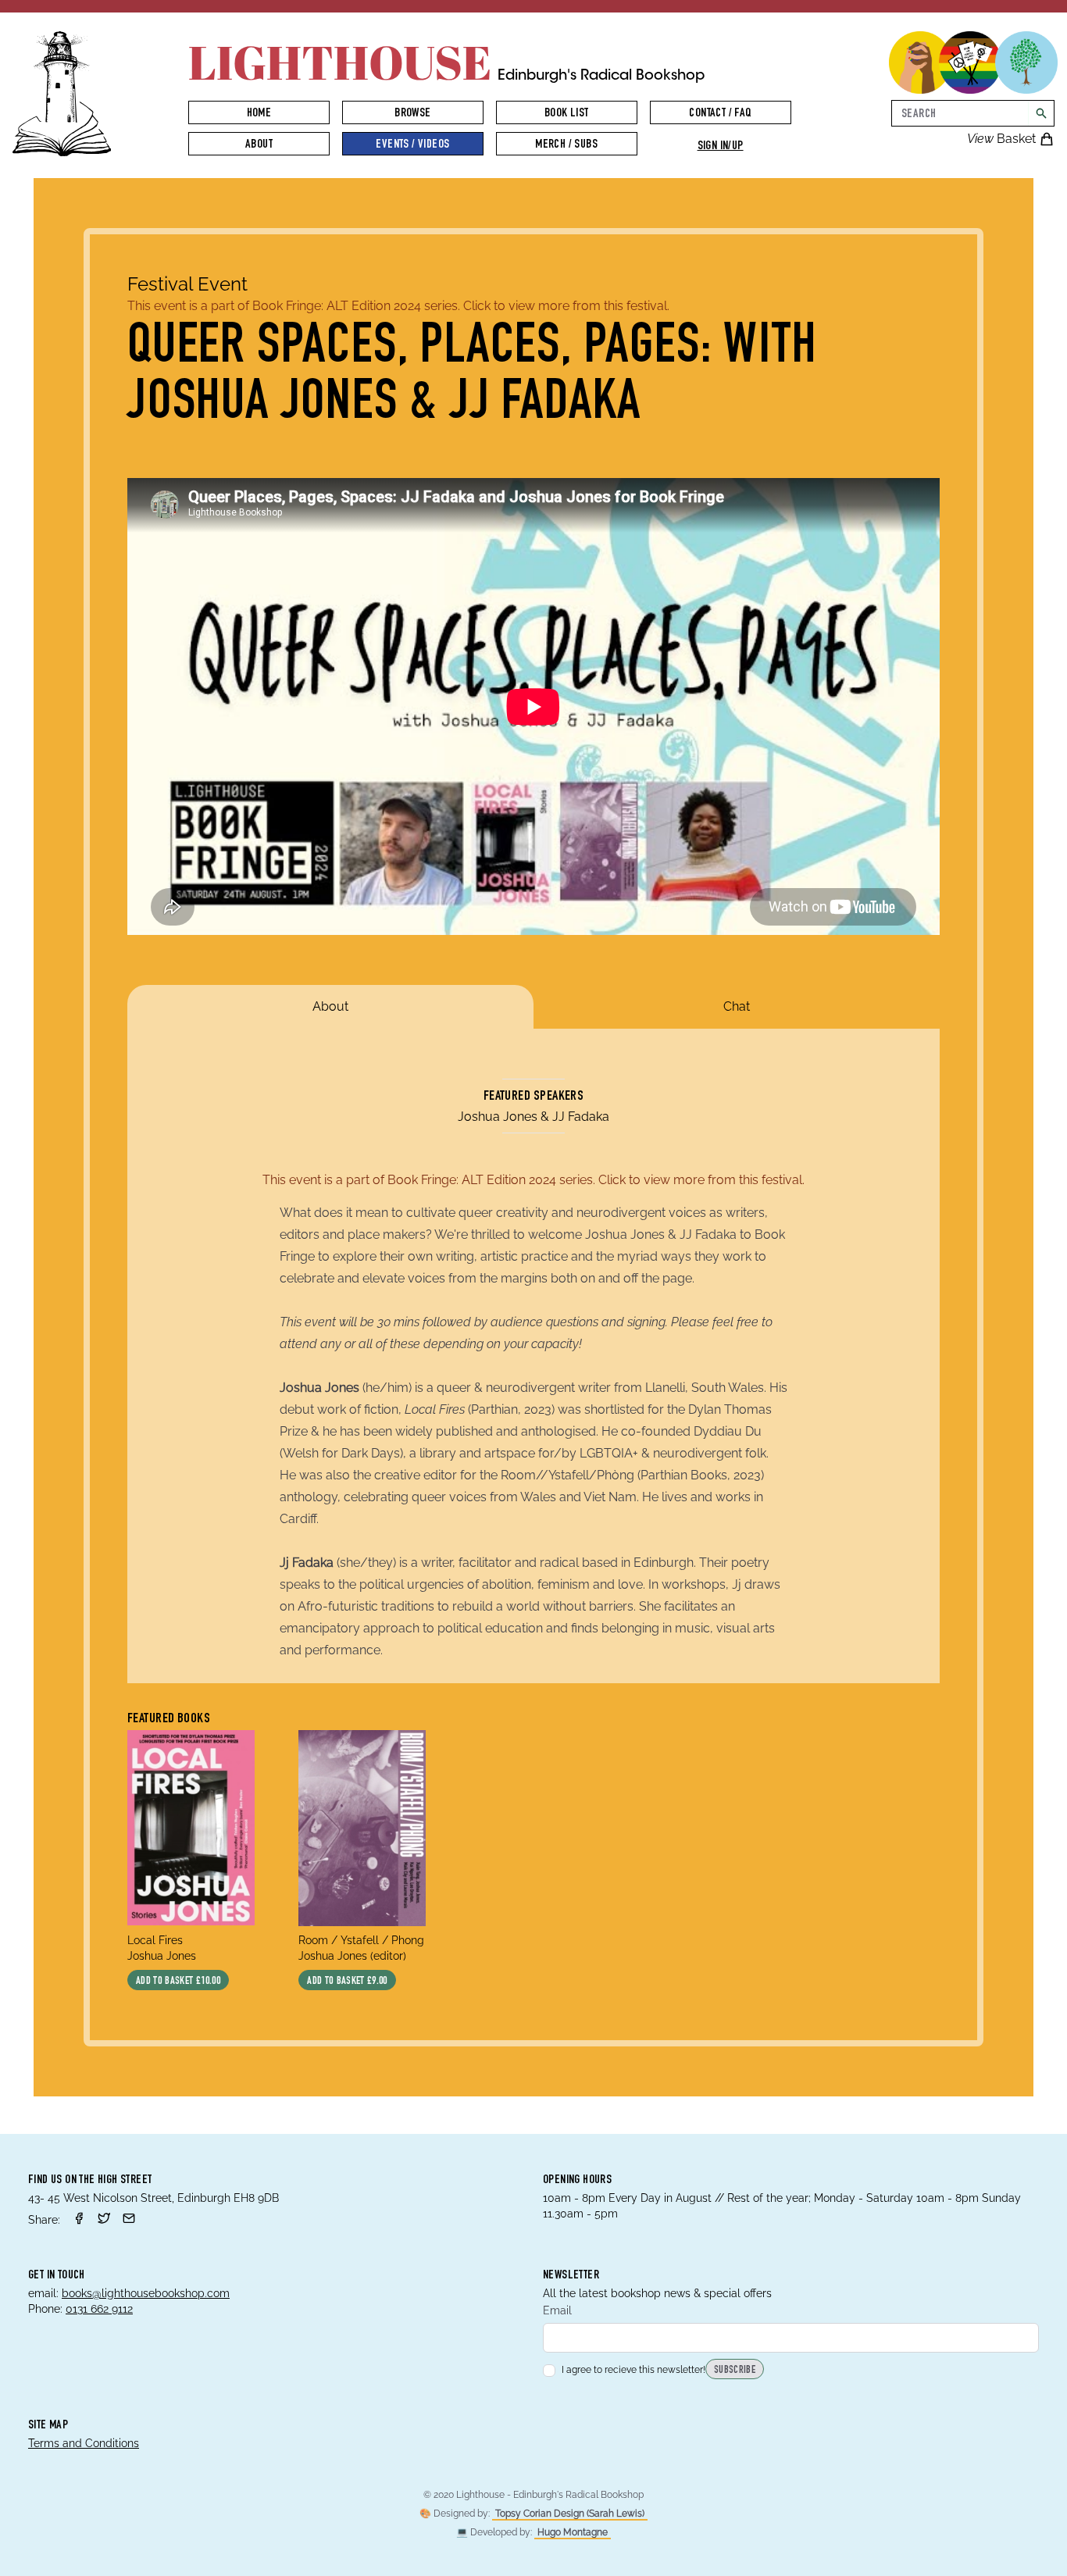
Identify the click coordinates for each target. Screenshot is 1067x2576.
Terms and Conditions (84, 2443)
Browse (412, 114)
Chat (737, 1006)
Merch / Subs (566, 145)
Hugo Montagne (573, 2532)
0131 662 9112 (99, 2309)
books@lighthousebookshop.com (146, 2293)
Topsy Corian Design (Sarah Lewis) (570, 2514)
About (259, 145)
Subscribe (735, 2371)
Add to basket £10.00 (178, 1982)
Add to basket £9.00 (347, 1982)
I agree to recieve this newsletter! (633, 2370)
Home (259, 114)
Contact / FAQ (720, 114)
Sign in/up (721, 147)
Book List (567, 114)
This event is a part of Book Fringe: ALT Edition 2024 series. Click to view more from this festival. (398, 306)
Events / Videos (412, 145)
